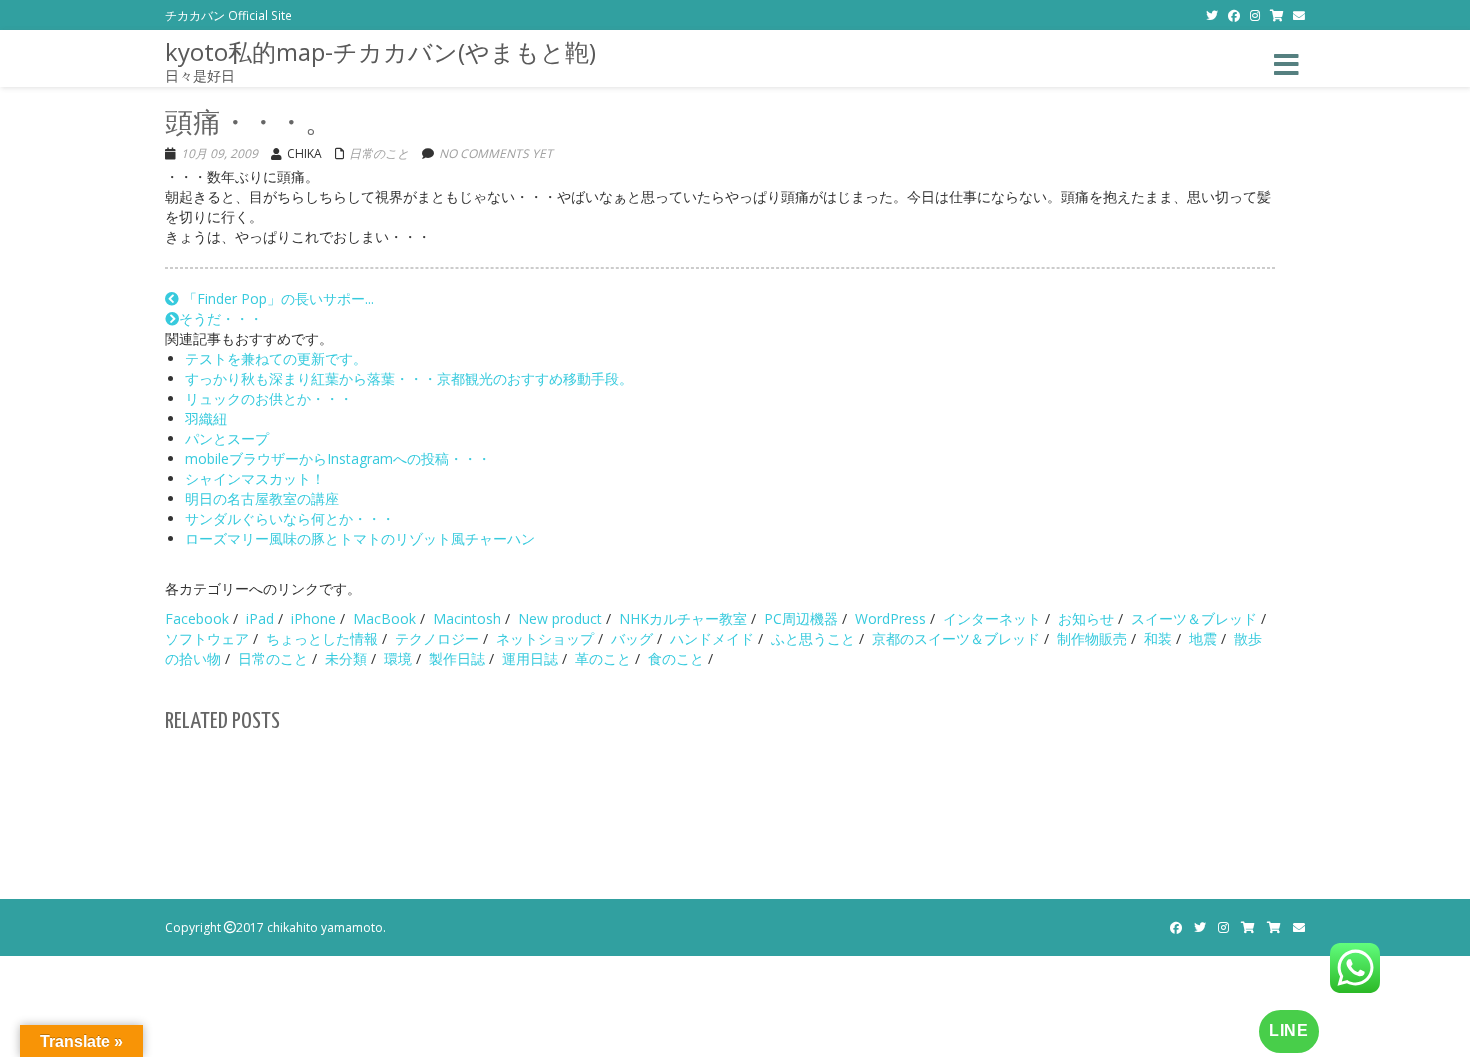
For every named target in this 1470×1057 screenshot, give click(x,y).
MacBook (384, 618)
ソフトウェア (207, 638)
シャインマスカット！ (255, 478)
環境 (398, 658)
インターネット (992, 618)
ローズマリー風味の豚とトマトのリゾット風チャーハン (360, 538)
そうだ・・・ (221, 318)
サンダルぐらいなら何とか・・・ (290, 518)
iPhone (313, 618)
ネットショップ (545, 638)
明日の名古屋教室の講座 (262, 498)
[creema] (1274, 927)
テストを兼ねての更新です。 (276, 358)
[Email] (1299, 15)
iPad (260, 618)
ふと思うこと (813, 638)
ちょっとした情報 (322, 638)
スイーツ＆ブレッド (1194, 618)
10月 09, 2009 (219, 153)
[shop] (1276, 15)
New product (560, 618)
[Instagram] (1255, 15)
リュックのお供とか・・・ (269, 398)
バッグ (632, 638)
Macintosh (467, 618)
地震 (1203, 638)
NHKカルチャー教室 (683, 618)
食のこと (676, 658)
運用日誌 (530, 658)
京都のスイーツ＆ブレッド (956, 638)
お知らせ (1086, 618)
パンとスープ (227, 438)
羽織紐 (206, 418)
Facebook (197, 618)
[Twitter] (1212, 15)
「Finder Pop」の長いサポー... (276, 298)
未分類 (346, 658)
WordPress (890, 618)
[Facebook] (1234, 15)
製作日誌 (457, 658)
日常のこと (379, 153)
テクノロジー (437, 638)
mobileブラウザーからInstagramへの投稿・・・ (338, 458)
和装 (1158, 638)
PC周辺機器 (801, 618)
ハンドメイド (712, 638)
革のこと (603, 658)
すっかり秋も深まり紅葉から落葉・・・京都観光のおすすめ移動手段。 (409, 378)
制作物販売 (1092, 638)
